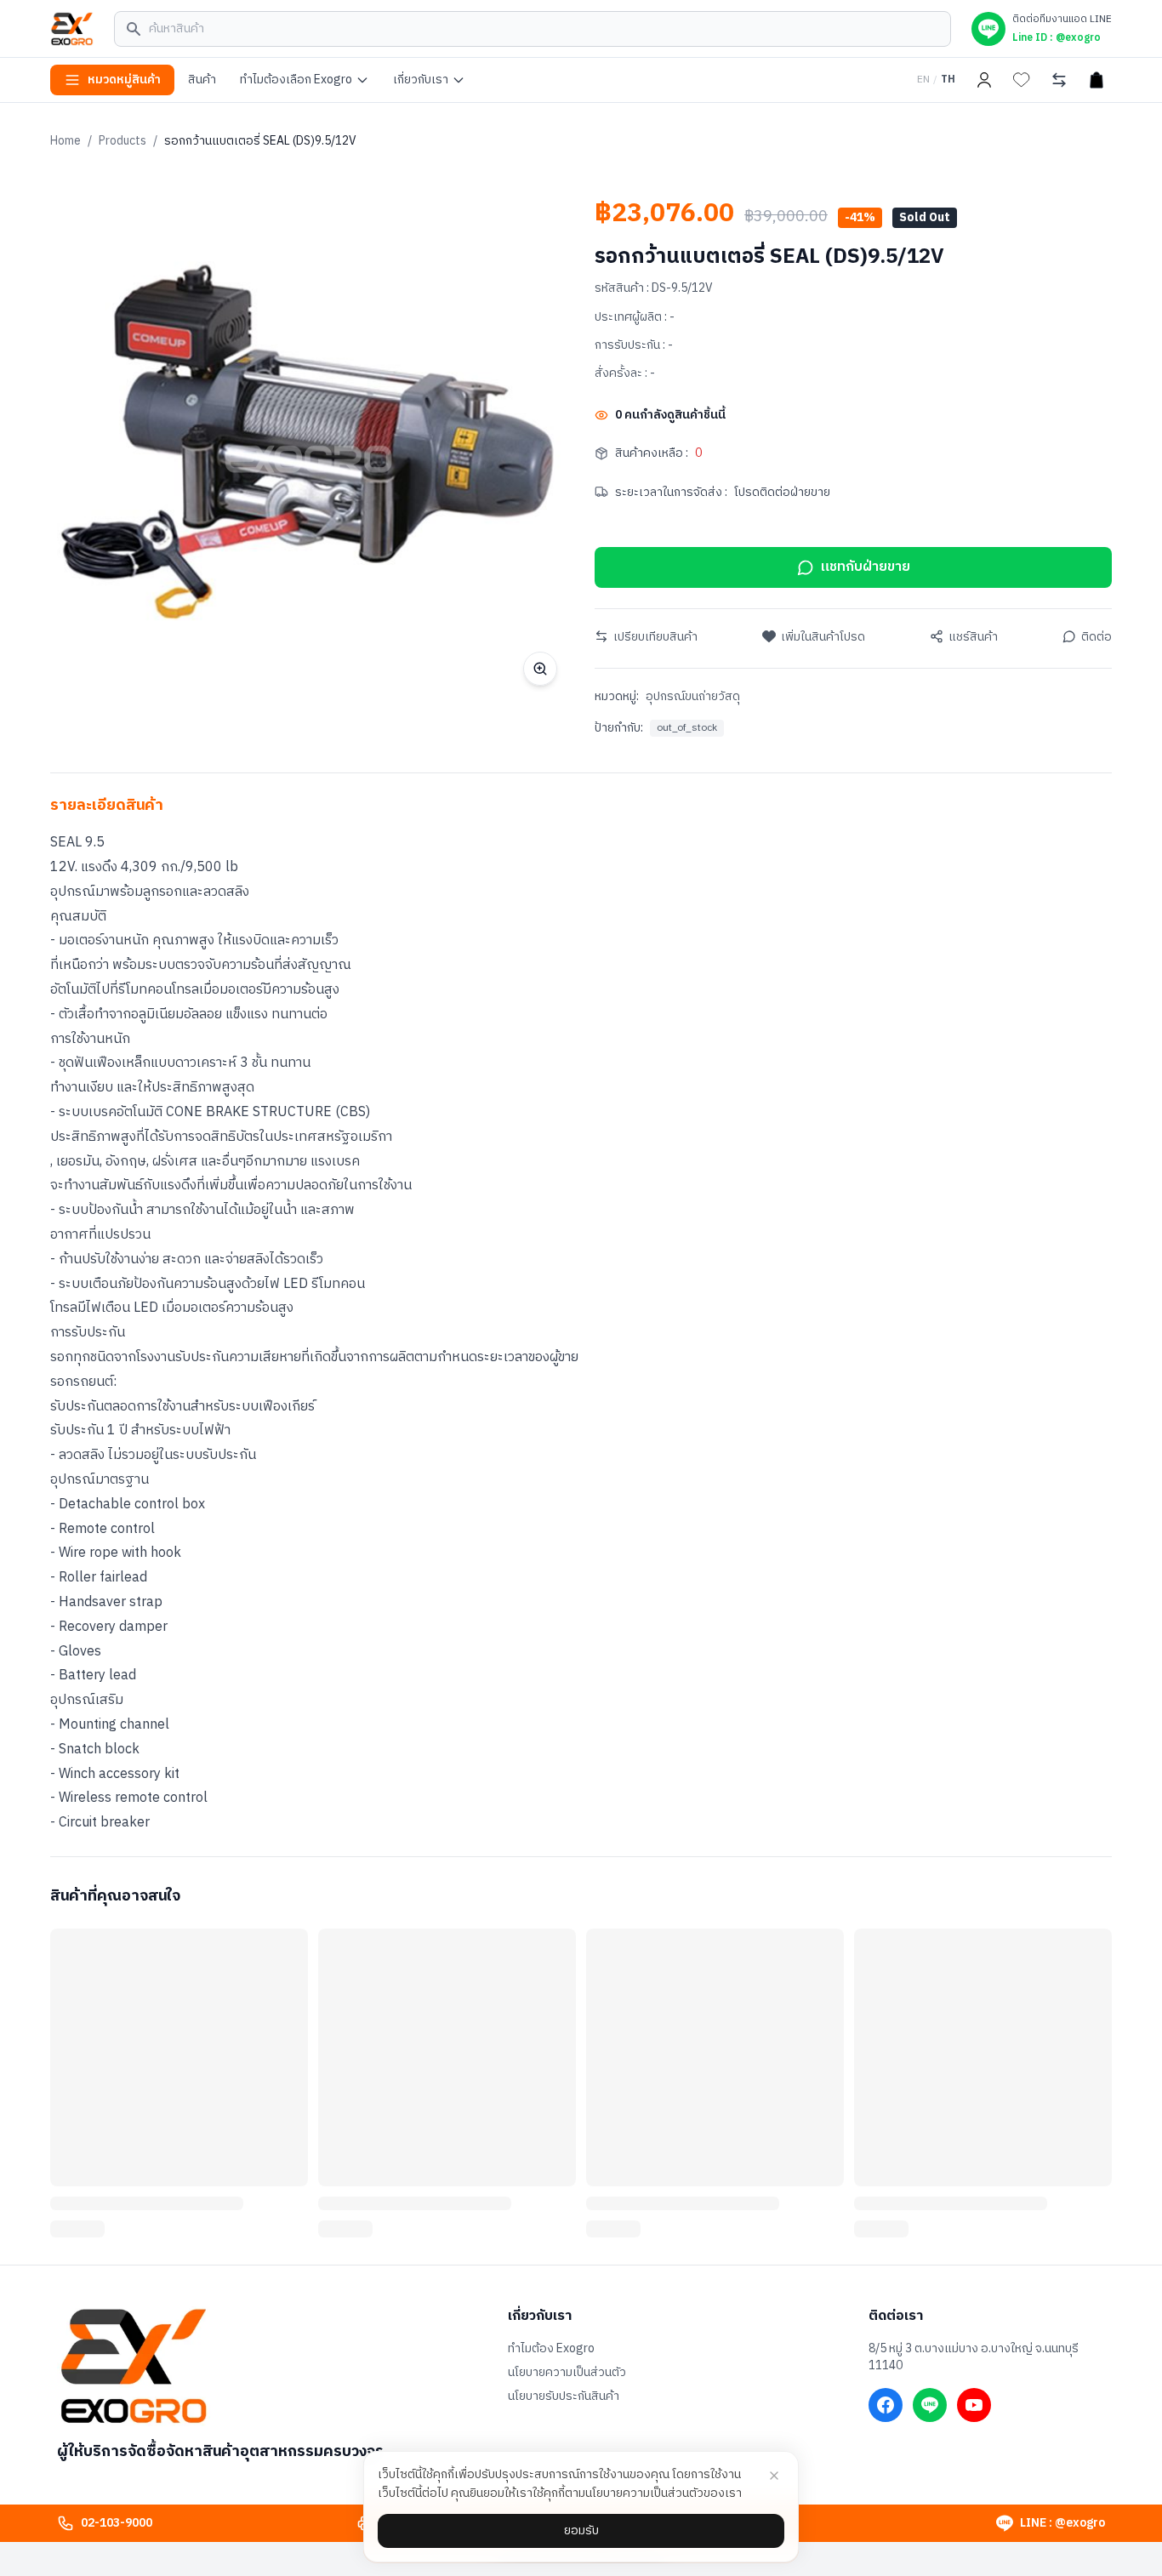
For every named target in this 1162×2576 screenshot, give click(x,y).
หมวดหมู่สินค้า (124, 80)
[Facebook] (886, 2405)
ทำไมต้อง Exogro (551, 2349)
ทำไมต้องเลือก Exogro (296, 80)
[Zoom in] (540, 669)
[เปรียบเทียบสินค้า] (1059, 80)
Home (66, 141)
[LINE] (930, 2405)
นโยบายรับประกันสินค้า (564, 2396)
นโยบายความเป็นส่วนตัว (567, 2373)
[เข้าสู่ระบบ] (984, 80)
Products (122, 141)
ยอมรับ (581, 2530)
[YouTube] (974, 2405)
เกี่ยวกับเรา (421, 80)
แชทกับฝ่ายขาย (866, 567)
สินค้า (202, 80)
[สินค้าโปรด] (1022, 80)
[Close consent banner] (774, 2476)
